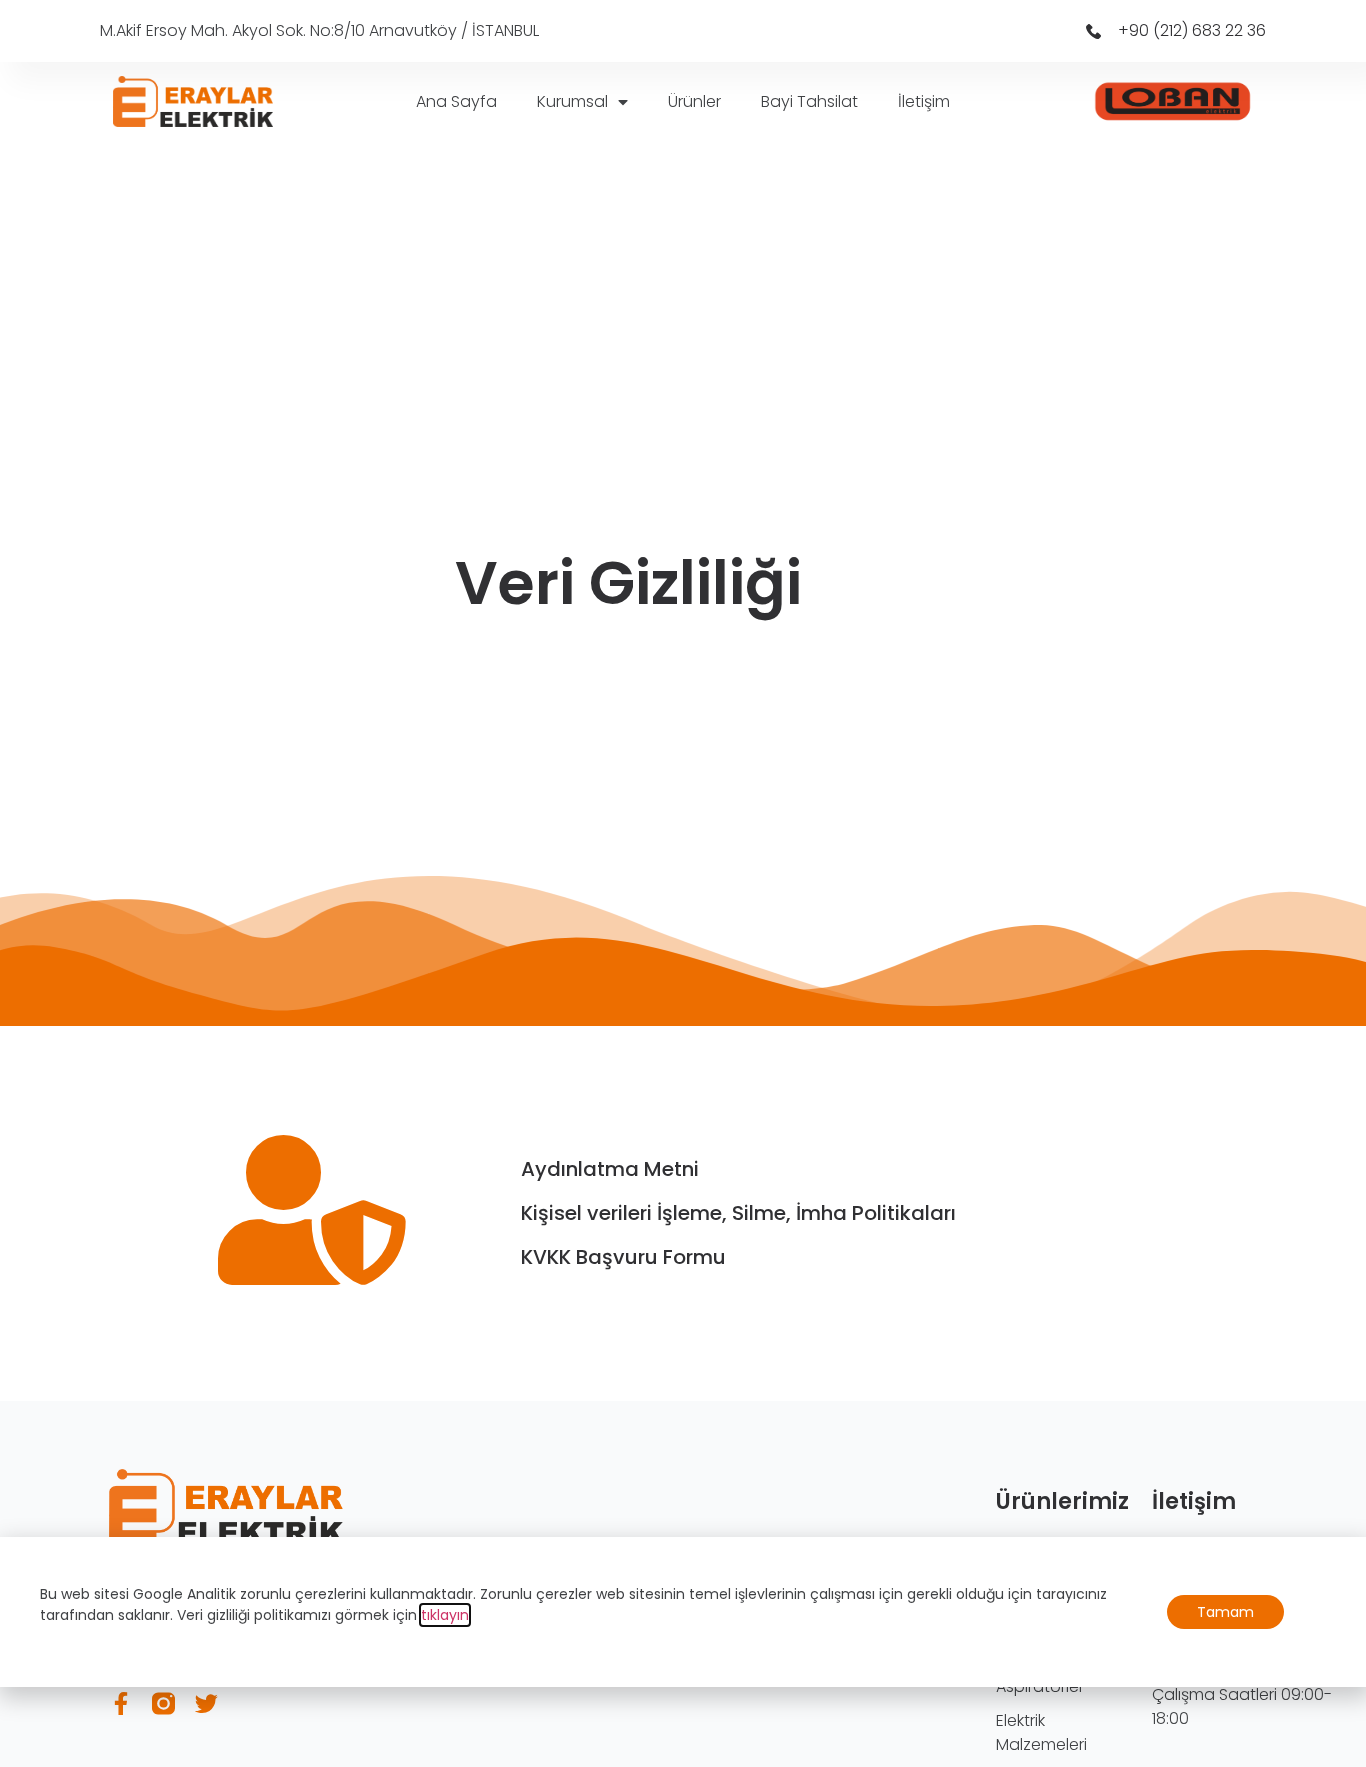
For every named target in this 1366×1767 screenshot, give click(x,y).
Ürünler (694, 101)
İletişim (924, 101)
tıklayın (445, 1615)
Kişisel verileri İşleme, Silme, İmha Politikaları (738, 1213)
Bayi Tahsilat (809, 101)
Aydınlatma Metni (610, 1169)
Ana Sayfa (456, 101)
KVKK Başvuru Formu (623, 1257)
